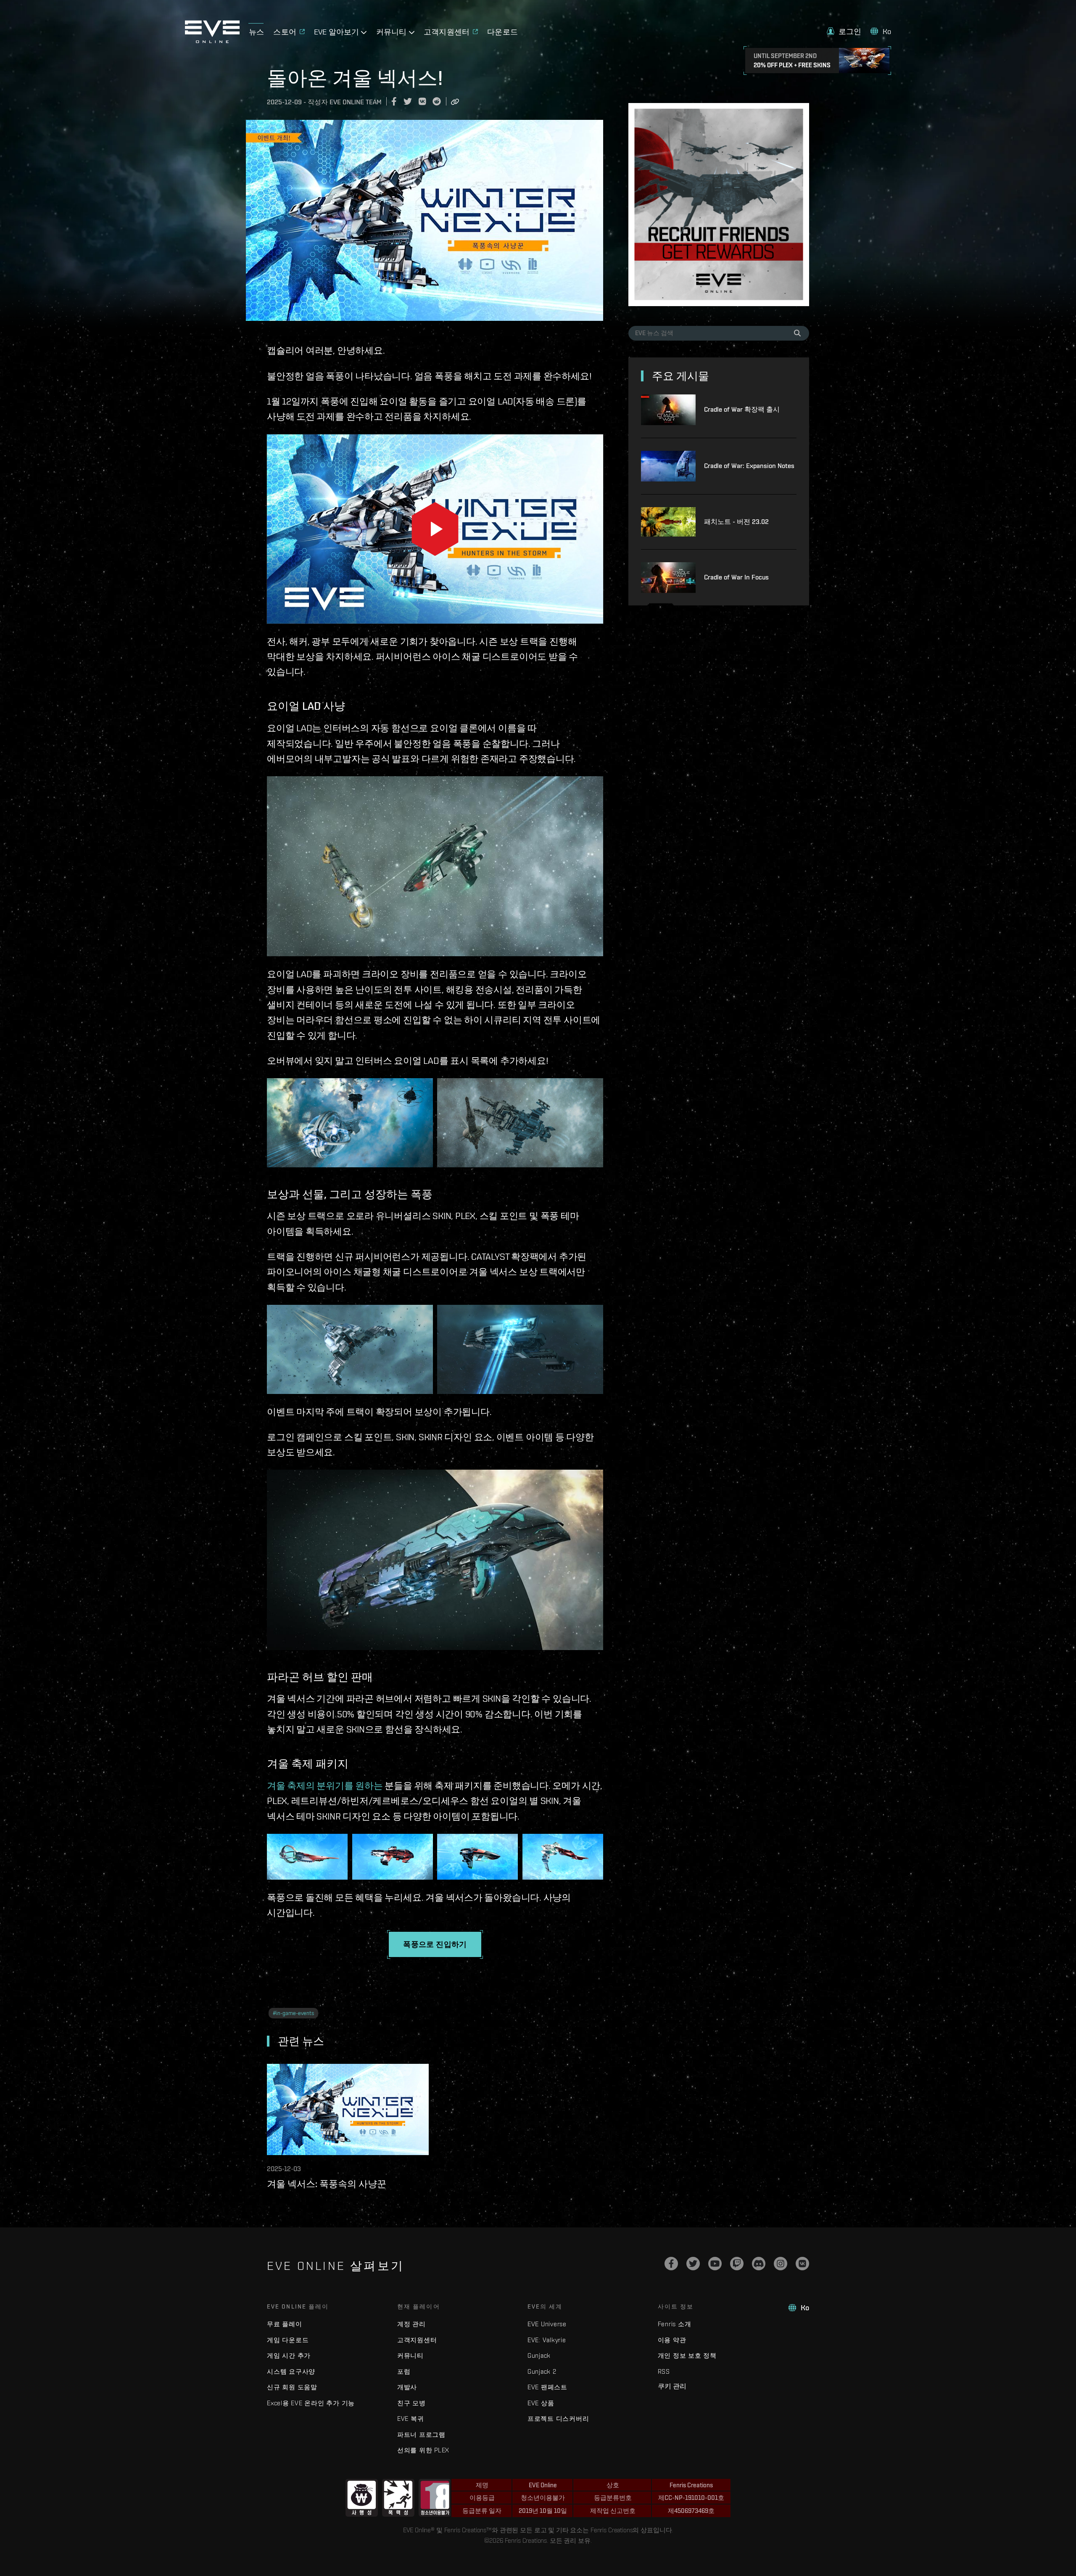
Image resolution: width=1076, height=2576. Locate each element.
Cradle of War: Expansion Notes (749, 466)
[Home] (212, 41)
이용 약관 (672, 2340)
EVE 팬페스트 (547, 2387)
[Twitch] (737, 2264)
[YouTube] (715, 2264)
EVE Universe (547, 2324)
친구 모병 (411, 2403)
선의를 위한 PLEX (423, 2450)
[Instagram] (781, 2264)
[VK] (802, 2264)
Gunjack (539, 2355)
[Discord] (759, 2264)
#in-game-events (293, 2013)
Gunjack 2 (542, 2371)
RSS (664, 2371)
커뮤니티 (410, 2355)
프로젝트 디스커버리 (558, 2419)
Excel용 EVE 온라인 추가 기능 (311, 2403)
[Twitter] (693, 2264)
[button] (844, 31)
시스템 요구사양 (291, 2371)
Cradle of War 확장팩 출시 (742, 409)
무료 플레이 (285, 2324)
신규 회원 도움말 (292, 2387)
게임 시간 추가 (289, 2355)
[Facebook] (671, 2264)
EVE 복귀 (411, 2419)
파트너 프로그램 (421, 2435)
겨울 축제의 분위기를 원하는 (325, 1785)
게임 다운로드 (288, 2340)
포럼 (404, 2371)
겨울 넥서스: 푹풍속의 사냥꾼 (327, 2184)
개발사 (407, 2387)
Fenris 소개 (675, 2324)
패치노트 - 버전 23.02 (736, 522)
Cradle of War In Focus (736, 577)
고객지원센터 (417, 2340)
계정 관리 (411, 2324)
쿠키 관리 (672, 2386)
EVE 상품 (541, 2403)
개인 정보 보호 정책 (687, 2355)
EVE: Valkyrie (547, 2340)
